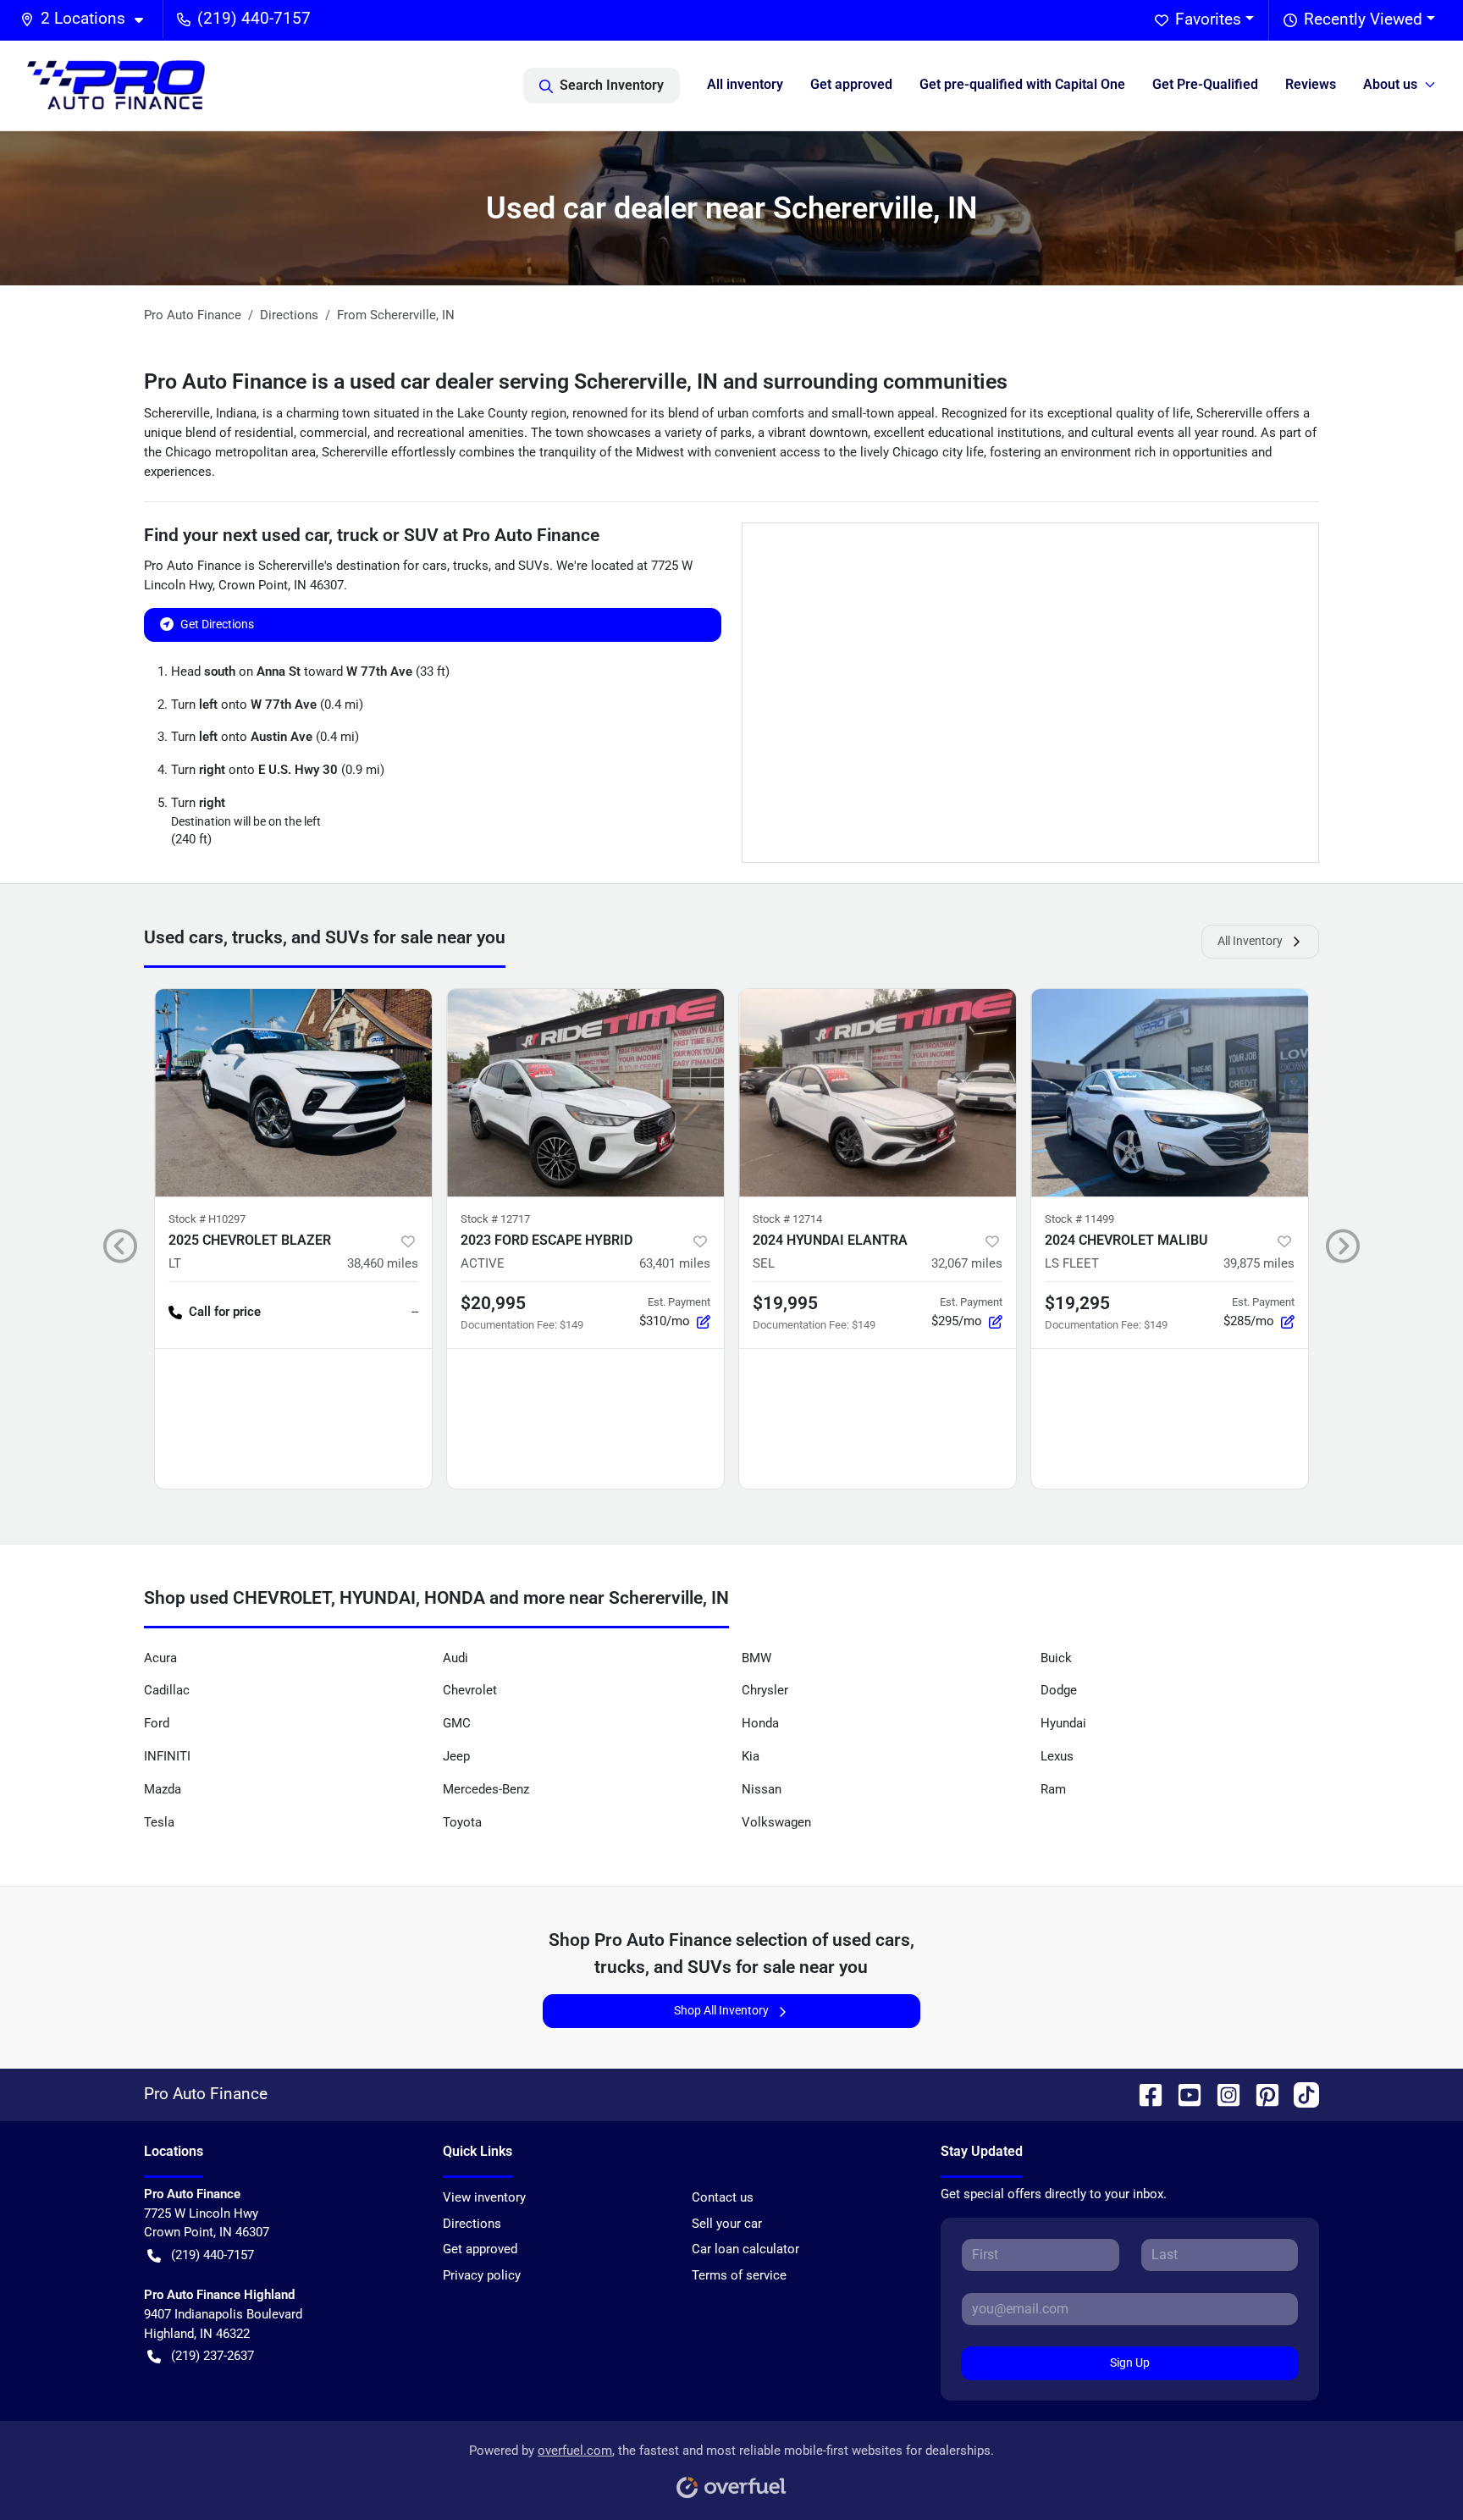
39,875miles (1259, 1263)
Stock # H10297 (207, 1219)
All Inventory (1250, 941)
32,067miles (967, 1263)
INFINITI (167, 1756)
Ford (157, 1723)
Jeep (456, 1756)
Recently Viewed (1363, 19)
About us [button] (1390, 84)
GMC (457, 1723)
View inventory (484, 2197)
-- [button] (415, 1312)
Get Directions (217, 624)
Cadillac (167, 1690)
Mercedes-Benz (486, 1789)
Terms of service (739, 2275)
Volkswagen (776, 1822)
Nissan (762, 1789)
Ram (1053, 1789)
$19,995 (785, 1303)
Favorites (1208, 19)
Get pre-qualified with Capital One (1022, 84)
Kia (751, 1756)
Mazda (163, 1789)
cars (435, 566)
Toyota (462, 1822)
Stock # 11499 (1079, 1219)
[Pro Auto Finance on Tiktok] (1300, 2094)
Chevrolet (470, 1690)
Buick (1056, 1658)
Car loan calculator (745, 2249)
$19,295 (1077, 1303)
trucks (471, 566)
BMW (756, 1658)
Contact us (723, 2197)
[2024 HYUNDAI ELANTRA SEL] (878, 1093)
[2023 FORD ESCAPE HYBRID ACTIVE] (585, 1093)
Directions (472, 2224)
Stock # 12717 (495, 1219)
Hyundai (1063, 1723)
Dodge (1059, 1690)
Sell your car (727, 2224)
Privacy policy (482, 2275)
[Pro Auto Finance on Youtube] (1183, 2094)
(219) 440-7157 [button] (254, 18)
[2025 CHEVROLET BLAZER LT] (293, 1093)
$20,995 (493, 1303)
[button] (88, 19)
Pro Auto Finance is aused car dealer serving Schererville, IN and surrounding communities (576, 381)
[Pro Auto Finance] (116, 85)
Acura (160, 1658)
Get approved (851, 84)
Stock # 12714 (787, 1219)
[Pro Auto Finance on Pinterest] (1261, 2094)
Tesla (159, 1822)
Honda (760, 1723)
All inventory (745, 84)
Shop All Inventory (721, 2010)
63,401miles (675, 1263)
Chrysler (765, 1690)
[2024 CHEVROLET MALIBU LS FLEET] (1170, 1093)
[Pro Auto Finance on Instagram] (1222, 2094)
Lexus (1057, 1756)
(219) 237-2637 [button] (213, 2356)
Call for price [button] (225, 1312)
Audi (455, 1658)
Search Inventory (612, 85)
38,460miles (383, 1263)
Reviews (1311, 84)
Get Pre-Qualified (1205, 84)
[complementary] (1412, 2469)
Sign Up (1130, 2362)
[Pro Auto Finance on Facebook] (1144, 2094)
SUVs (534, 566)
